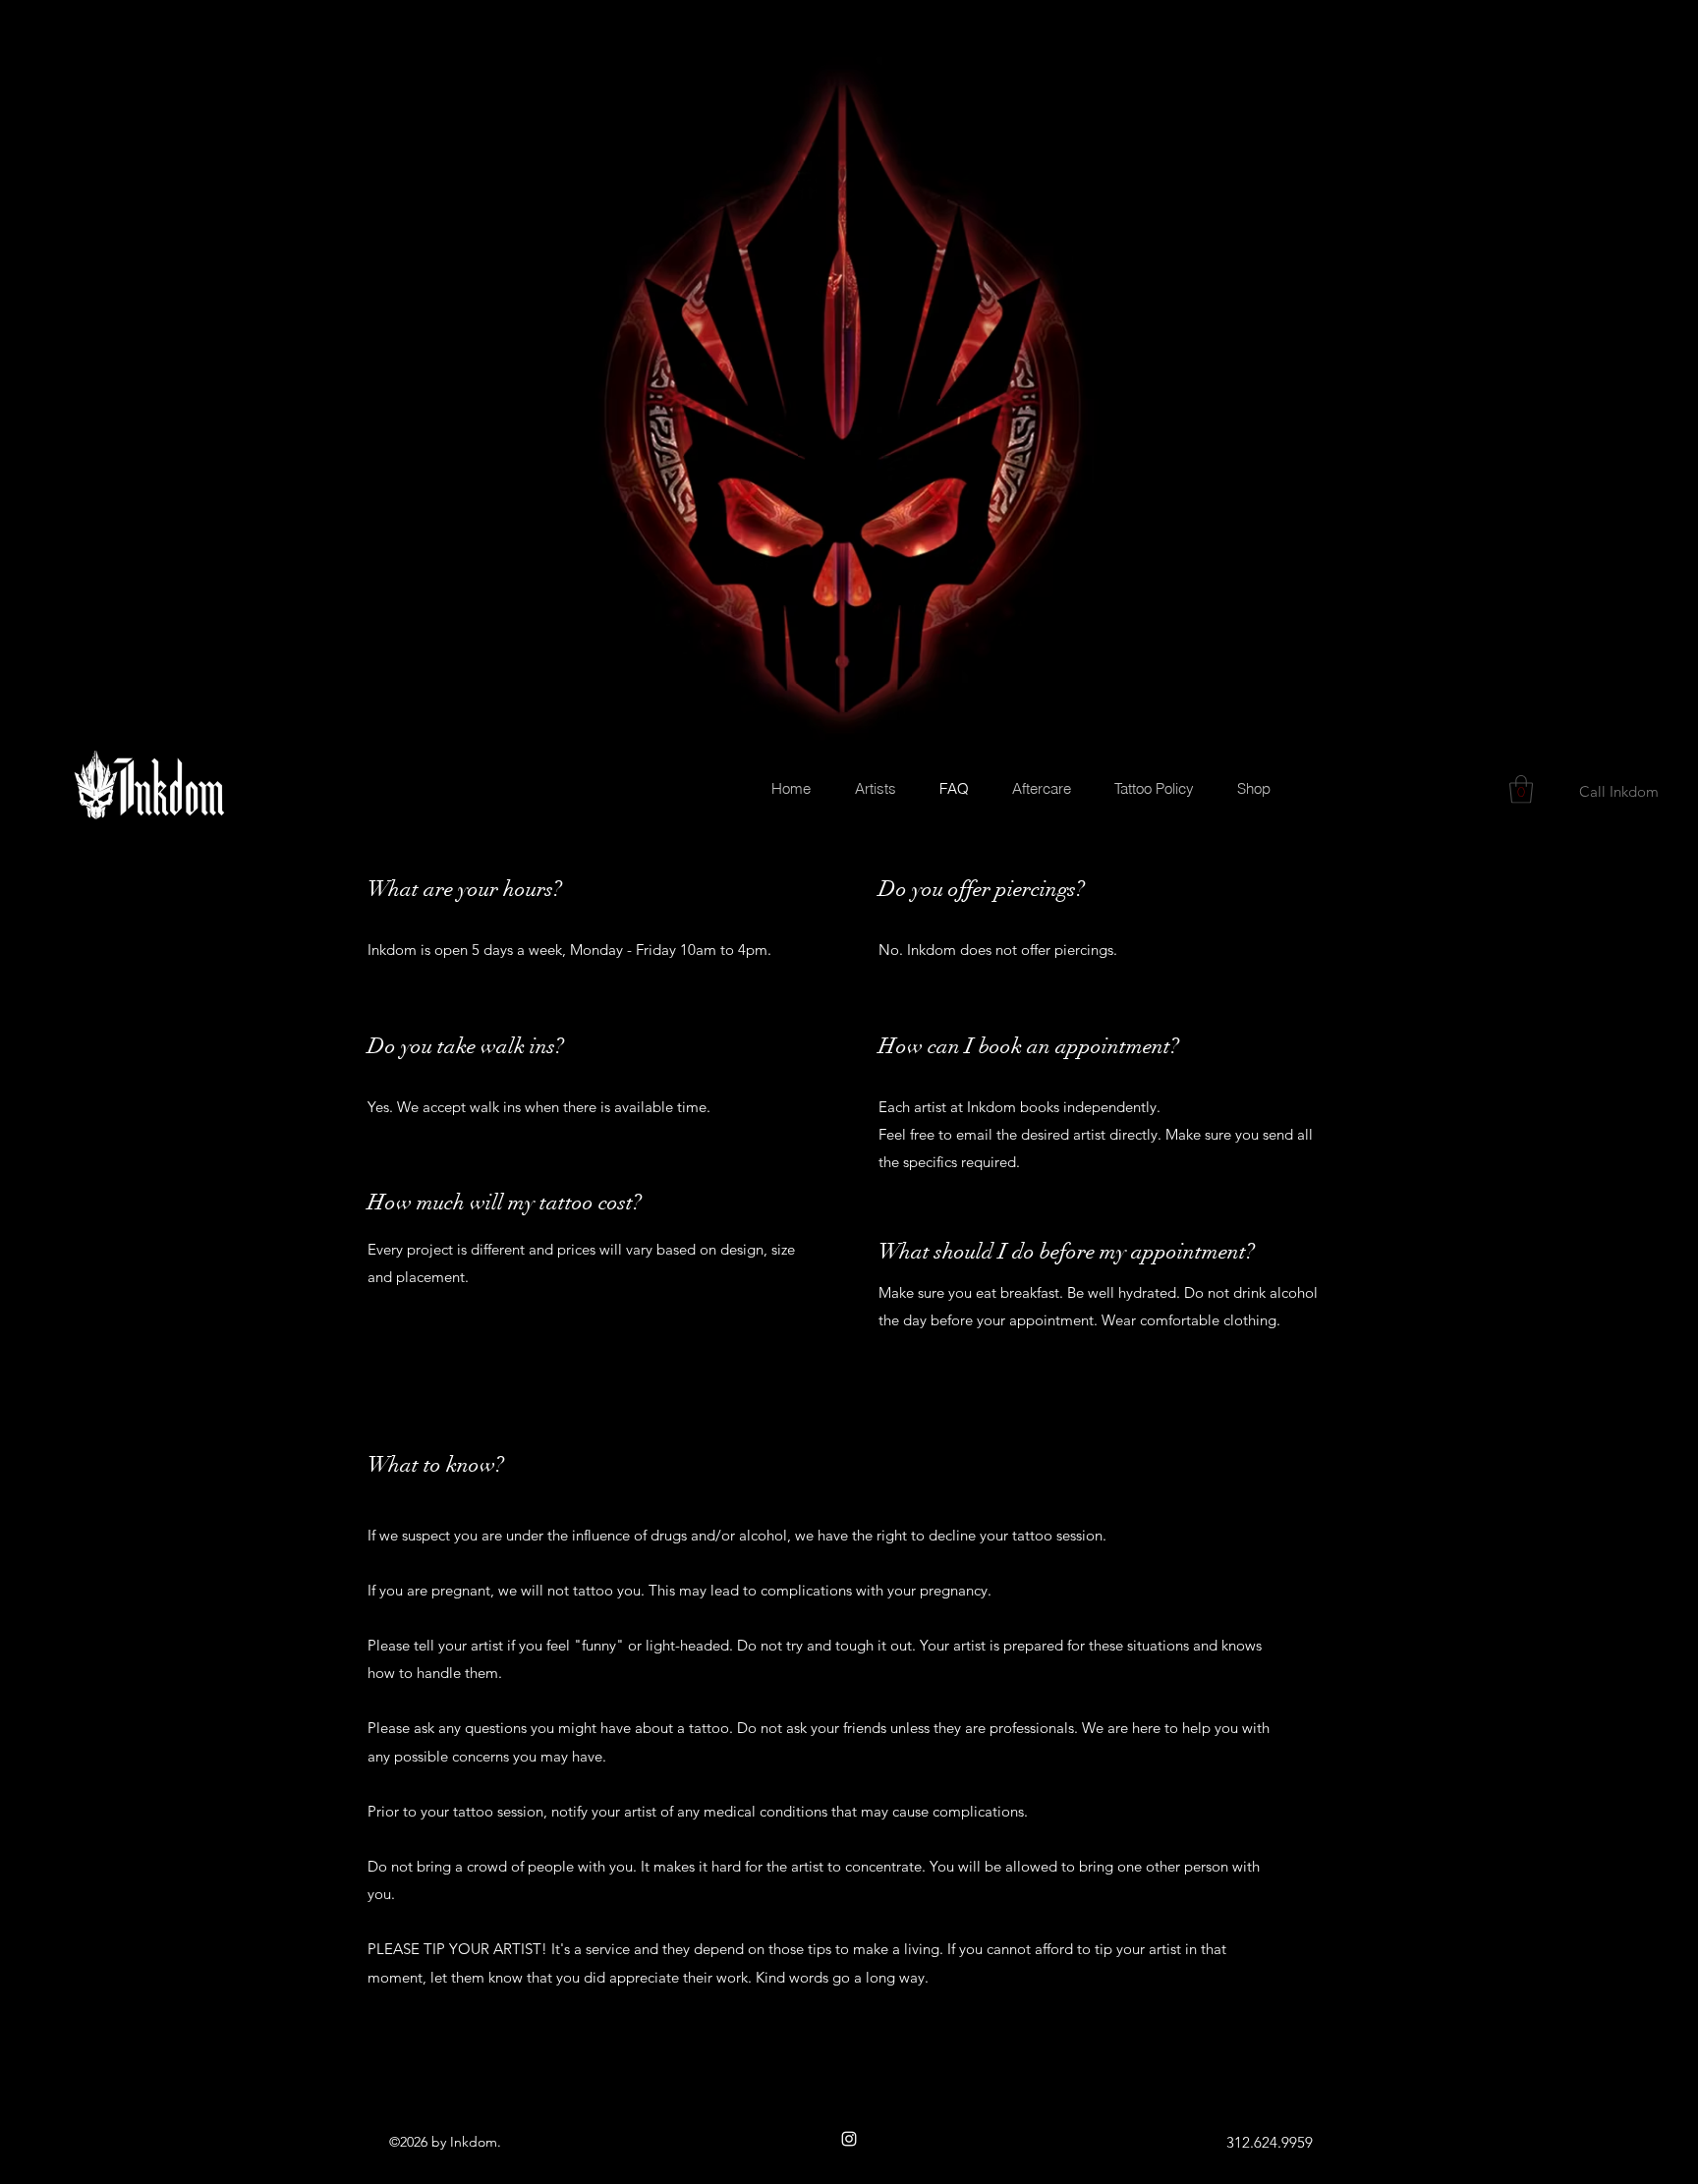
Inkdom (474, 2142)
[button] (1521, 789)
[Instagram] (849, 2139)
